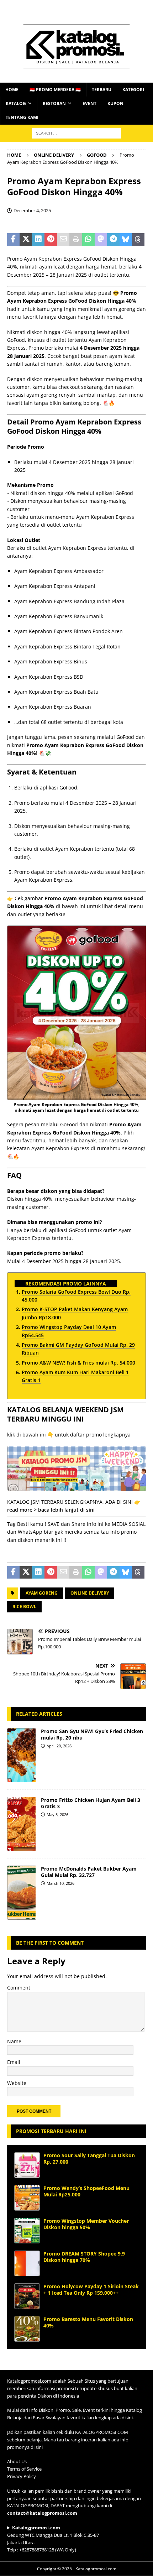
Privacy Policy (22, 2476)
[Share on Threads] (138, 240)
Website (17, 2083)
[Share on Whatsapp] (88, 240)
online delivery (90, 1593)
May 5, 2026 (57, 1814)
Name (14, 2041)
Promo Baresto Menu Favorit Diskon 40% (88, 2322)
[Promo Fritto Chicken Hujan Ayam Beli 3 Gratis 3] (21, 1824)
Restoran (54, 103)
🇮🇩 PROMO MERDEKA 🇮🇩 (55, 90)
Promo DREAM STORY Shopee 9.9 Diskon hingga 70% (84, 2257)
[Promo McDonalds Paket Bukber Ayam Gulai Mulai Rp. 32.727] (21, 1893)
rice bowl (24, 1607)
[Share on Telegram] (113, 240)
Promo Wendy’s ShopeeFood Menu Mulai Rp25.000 (86, 2191)
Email (14, 2062)
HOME (12, 90)
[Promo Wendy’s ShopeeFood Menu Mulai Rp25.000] (27, 2198)
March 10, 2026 (60, 1883)
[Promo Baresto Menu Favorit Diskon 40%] (27, 2329)
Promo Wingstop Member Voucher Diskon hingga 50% (86, 2224)
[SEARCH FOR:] (76, 133)
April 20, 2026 (59, 1746)
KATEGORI (133, 90)
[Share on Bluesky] (126, 240)
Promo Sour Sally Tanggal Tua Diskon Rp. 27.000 (89, 2158)
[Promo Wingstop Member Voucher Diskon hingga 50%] (27, 2231)
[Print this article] (76, 240)
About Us (17, 2462)
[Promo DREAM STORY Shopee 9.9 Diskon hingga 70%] (27, 2263)
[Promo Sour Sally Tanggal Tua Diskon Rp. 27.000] (27, 2165)
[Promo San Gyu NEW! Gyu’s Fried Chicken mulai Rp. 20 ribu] (21, 1755)
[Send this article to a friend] (63, 240)
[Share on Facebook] (13, 240)
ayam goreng (42, 1593)
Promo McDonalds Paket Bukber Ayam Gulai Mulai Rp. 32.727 (89, 1872)
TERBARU (102, 90)
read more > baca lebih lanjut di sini (51, 1510)
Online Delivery (54, 155)
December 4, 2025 (32, 210)
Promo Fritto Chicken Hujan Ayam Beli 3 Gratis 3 (91, 1803)
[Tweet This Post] (26, 240)
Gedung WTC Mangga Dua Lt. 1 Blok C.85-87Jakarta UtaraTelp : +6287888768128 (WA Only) (53, 2539)
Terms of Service (24, 2469)
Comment (19, 1988)
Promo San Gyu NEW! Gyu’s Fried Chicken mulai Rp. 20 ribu (92, 1734)
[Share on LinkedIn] (38, 240)
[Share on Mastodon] (101, 240)
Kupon (115, 103)
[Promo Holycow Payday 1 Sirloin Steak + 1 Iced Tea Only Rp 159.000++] (27, 2296)
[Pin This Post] (51, 240)
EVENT (89, 103)
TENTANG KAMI (22, 117)
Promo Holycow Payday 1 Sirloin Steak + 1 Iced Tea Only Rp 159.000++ (91, 2290)
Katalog (16, 103)
